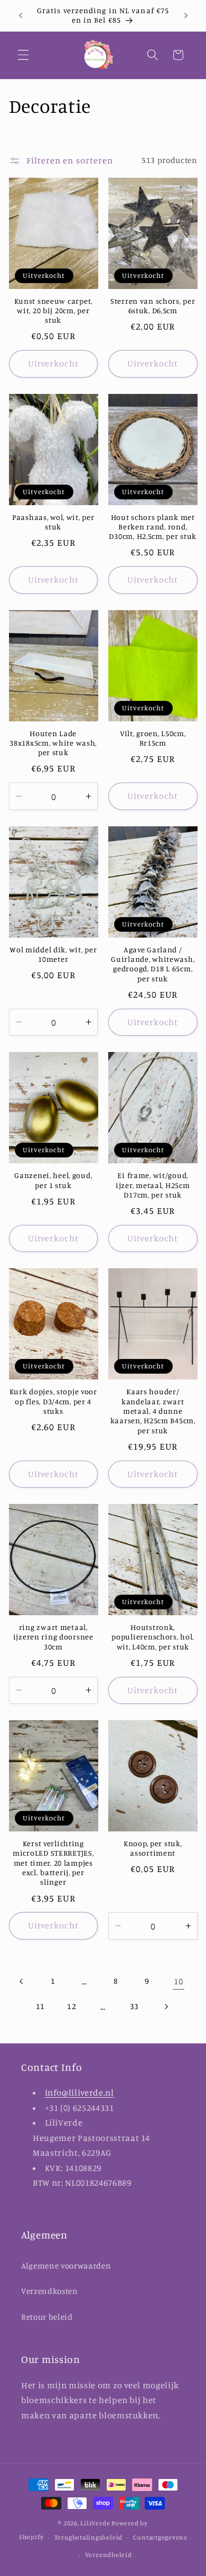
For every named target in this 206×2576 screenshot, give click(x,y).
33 (134, 2006)
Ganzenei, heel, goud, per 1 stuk (53, 1180)
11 (40, 2006)
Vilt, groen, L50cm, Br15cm (153, 738)
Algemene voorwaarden (66, 2266)
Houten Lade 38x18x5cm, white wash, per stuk (53, 743)
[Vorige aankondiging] (21, 15)
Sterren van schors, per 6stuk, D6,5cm (153, 306)
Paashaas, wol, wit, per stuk (53, 522)
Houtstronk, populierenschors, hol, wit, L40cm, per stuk (153, 1637)
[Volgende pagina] (166, 2006)
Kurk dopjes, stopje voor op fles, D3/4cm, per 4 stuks (53, 1401)
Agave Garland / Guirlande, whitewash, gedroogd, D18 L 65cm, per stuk (153, 964)
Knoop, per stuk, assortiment (153, 1848)
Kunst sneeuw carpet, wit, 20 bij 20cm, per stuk (53, 311)
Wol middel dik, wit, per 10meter (53, 954)
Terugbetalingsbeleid (88, 2537)
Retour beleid (47, 2317)
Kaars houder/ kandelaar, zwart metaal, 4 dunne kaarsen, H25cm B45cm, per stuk (153, 1411)
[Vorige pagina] (22, 1981)
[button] (23, 55)
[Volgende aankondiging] (186, 15)
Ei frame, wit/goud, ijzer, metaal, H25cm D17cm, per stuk (153, 1185)
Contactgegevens (160, 2537)
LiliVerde (95, 2523)
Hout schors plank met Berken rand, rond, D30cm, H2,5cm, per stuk (153, 527)
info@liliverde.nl (79, 2092)
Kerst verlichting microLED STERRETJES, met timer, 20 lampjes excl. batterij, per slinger (53, 1863)
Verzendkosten (50, 2291)
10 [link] (178, 1981)
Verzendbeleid (109, 2555)
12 (72, 2006)
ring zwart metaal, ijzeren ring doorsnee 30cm (53, 1637)
